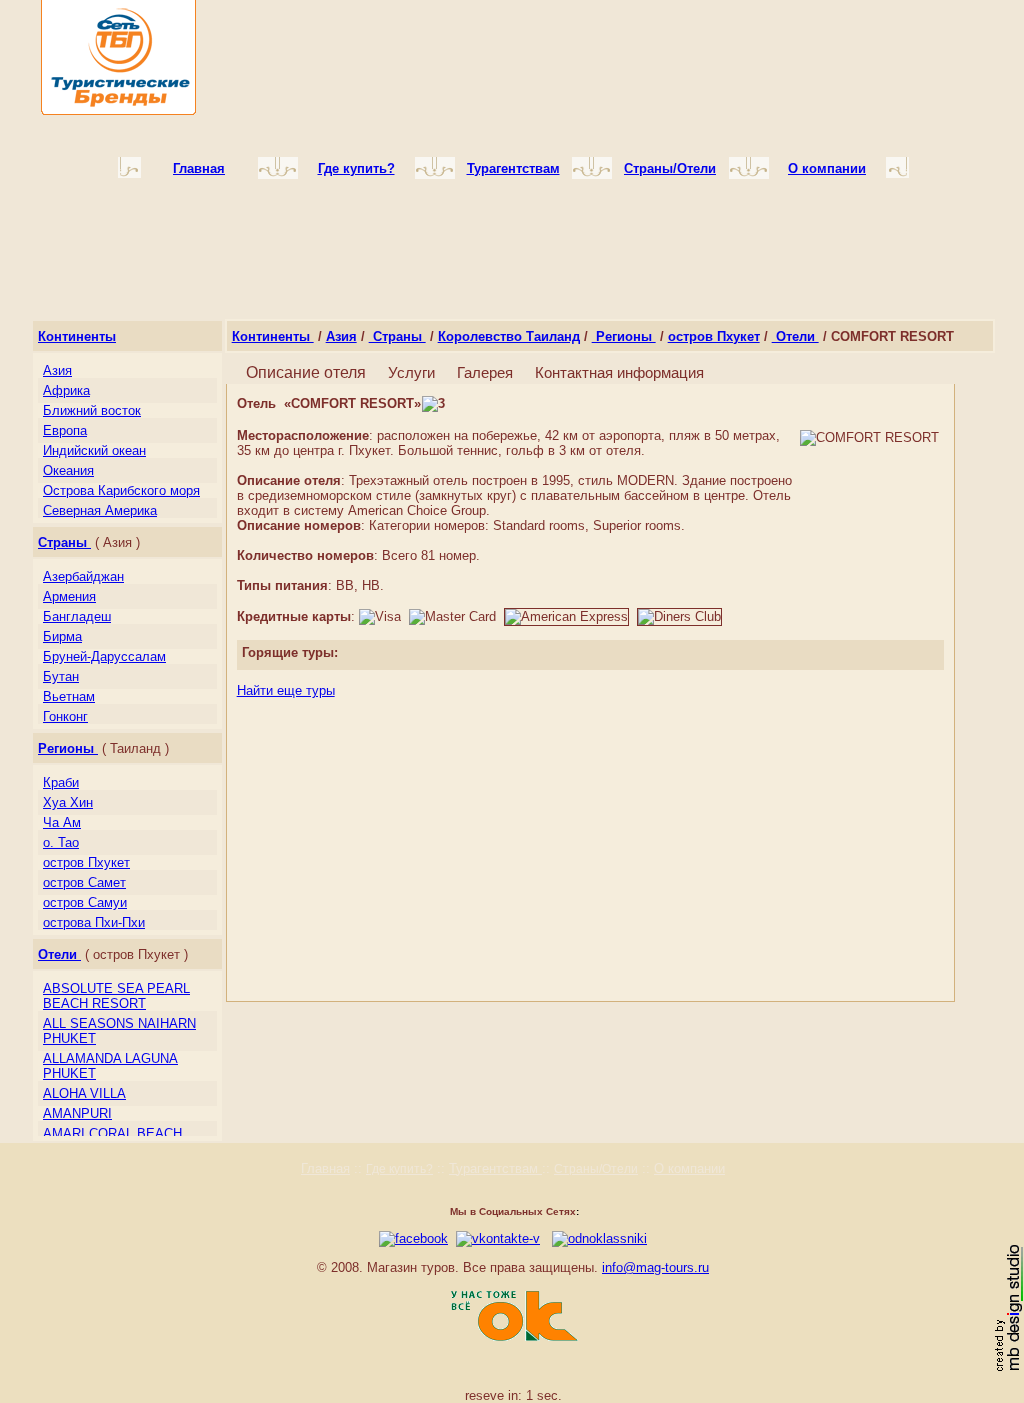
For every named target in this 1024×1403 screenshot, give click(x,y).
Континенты (77, 336)
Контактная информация (619, 373)
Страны (64, 542)
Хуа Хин (68, 802)
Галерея (485, 373)
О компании (689, 1168)
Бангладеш (77, 616)
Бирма (62, 636)
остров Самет (84, 882)
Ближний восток (92, 410)
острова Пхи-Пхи (94, 922)
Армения (69, 596)
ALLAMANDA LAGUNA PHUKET (110, 1066)
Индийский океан (94, 450)
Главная (325, 1168)
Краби (61, 782)
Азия (57, 370)
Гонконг (65, 716)
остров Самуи (85, 902)
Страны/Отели (596, 1169)
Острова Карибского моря (121, 490)
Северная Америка (100, 510)
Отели (59, 954)
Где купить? (399, 1169)
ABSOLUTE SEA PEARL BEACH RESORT (116, 996)
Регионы (68, 748)
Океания (68, 470)
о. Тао (61, 842)
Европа (65, 430)
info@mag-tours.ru (655, 1267)
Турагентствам (495, 1168)
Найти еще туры (286, 690)
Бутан (61, 676)
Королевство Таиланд (509, 336)
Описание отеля (306, 372)
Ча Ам (62, 822)
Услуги (411, 373)
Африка (66, 390)
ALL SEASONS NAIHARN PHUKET (119, 1031)
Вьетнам (69, 696)
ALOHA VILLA (84, 1093)
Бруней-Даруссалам (104, 656)
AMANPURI (77, 1113)
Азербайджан (83, 576)
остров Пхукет (86, 862)
